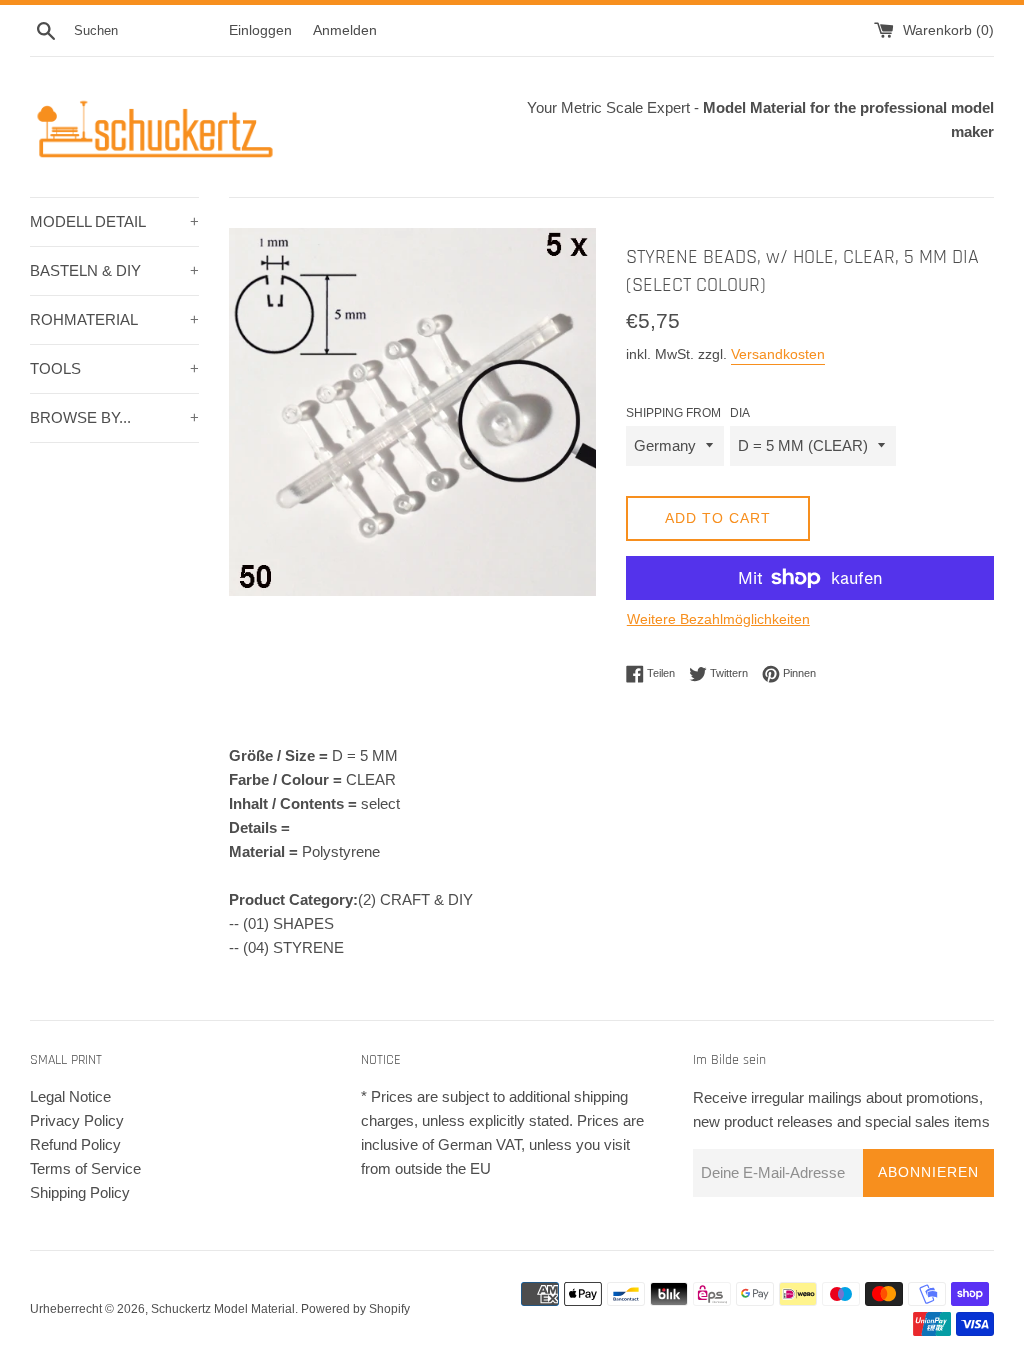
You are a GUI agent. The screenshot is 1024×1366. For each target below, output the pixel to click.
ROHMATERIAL (114, 319)
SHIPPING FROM (673, 413)
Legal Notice (70, 1096)
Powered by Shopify (355, 1309)
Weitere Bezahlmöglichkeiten (718, 619)
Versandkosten (778, 354)
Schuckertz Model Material (223, 1309)
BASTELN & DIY (114, 270)
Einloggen (260, 30)
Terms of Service (85, 1168)
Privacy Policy (77, 1120)
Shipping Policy (80, 1192)
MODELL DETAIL (114, 221)
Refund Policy (75, 1144)
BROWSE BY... (114, 417)
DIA (740, 413)
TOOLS (114, 368)
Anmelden (345, 30)
